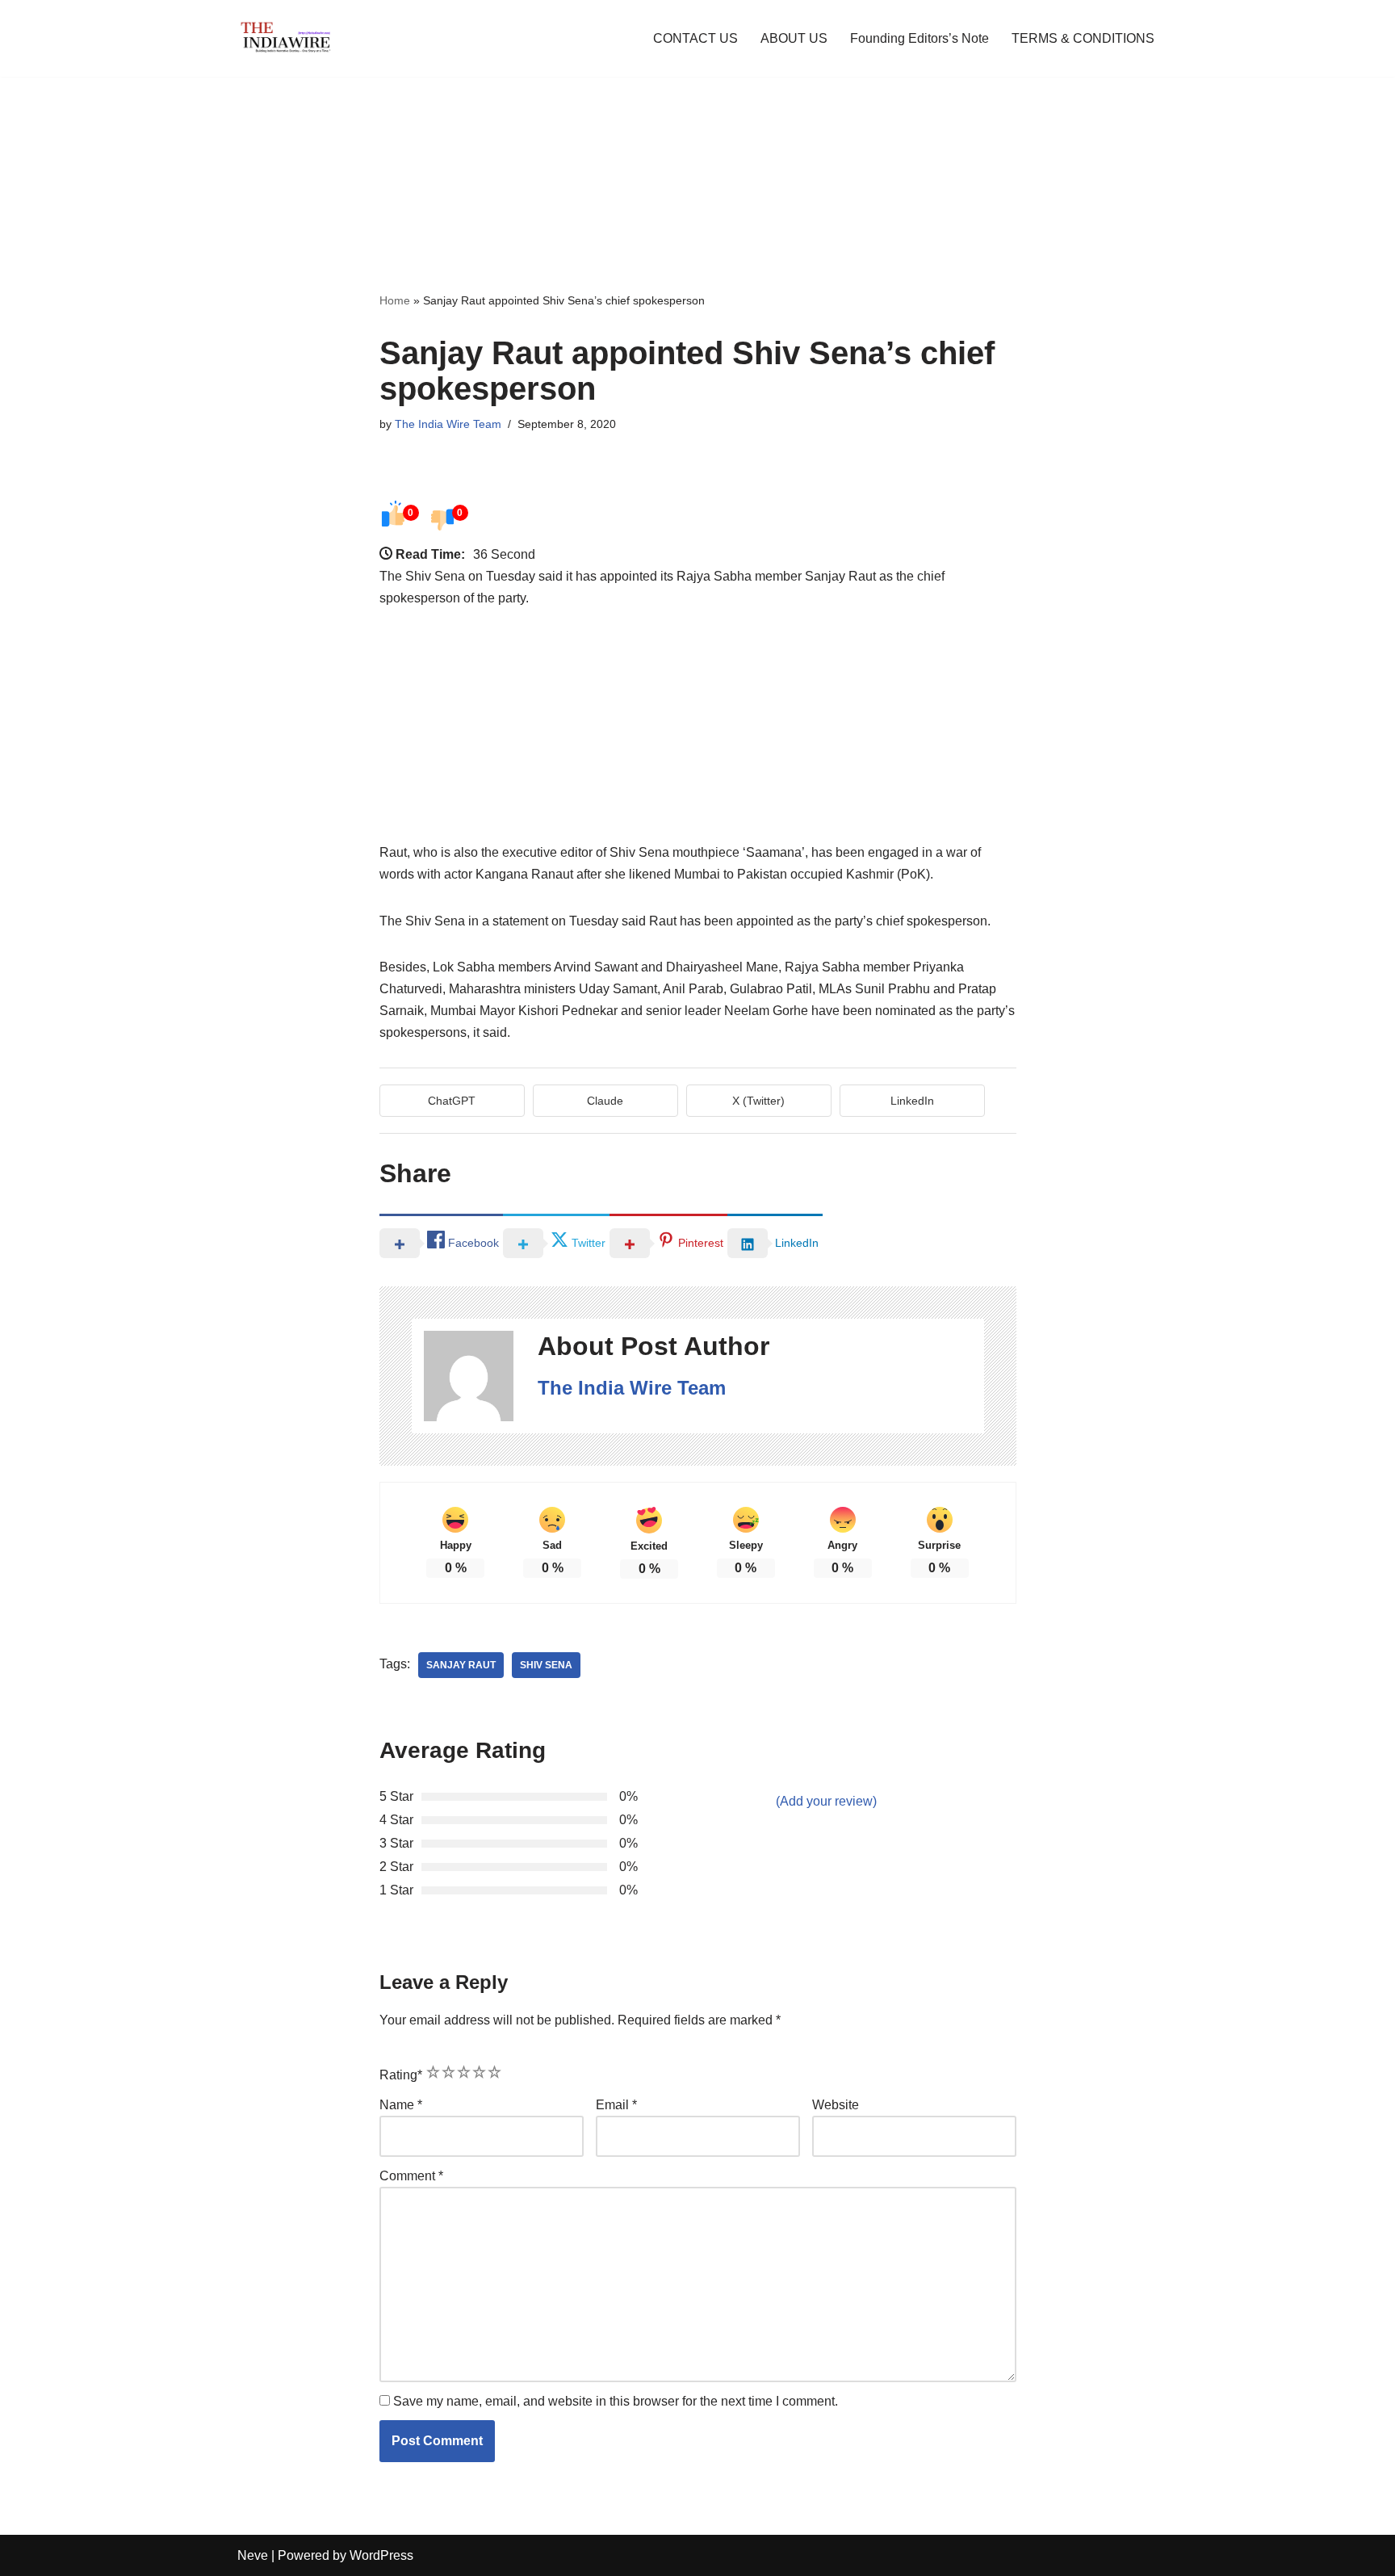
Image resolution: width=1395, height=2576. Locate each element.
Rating (401, 2075)
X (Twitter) (758, 1101)
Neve (253, 2555)
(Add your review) (826, 1801)
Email (616, 2105)
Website (836, 2105)
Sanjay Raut (461, 1665)
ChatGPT (452, 1101)
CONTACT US (695, 38)
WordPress (381, 2555)
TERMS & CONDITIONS (1083, 38)
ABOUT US (794, 38)
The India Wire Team (448, 424)
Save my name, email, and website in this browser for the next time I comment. (616, 2401)
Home (395, 300)
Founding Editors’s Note (920, 38)
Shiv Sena (546, 1665)
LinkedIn (912, 1101)
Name (401, 2105)
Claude (605, 1101)
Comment (411, 2176)
